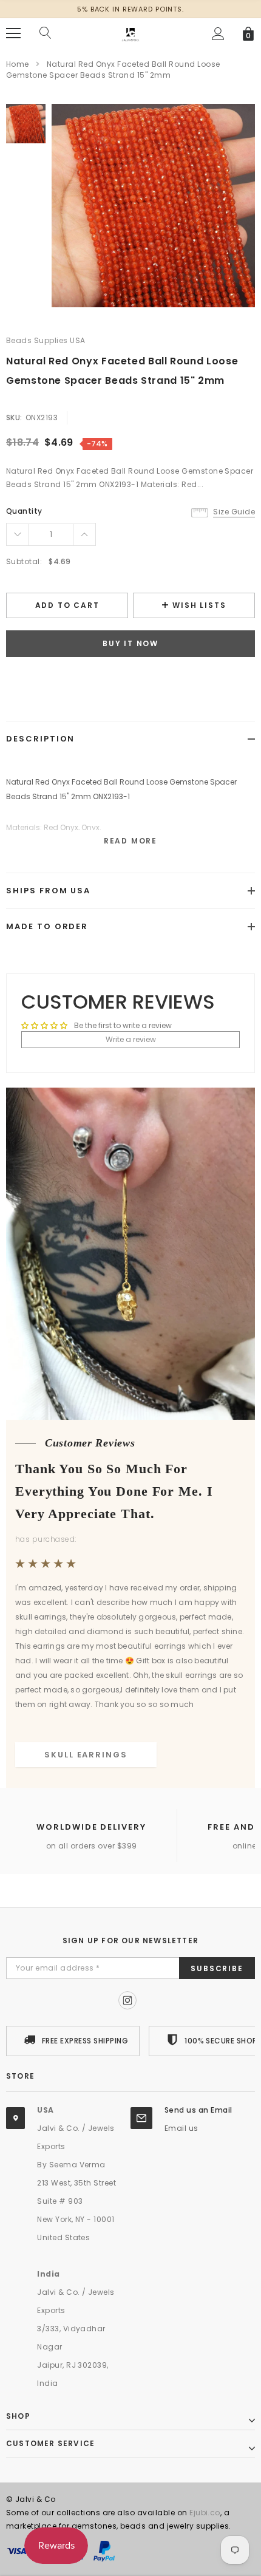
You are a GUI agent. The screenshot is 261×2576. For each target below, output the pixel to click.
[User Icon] (218, 34)
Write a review (131, 1039)
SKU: (14, 417)
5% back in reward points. (130, 9)
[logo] (130, 32)
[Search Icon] (46, 33)
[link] (26, 124)
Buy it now (130, 643)
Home (18, 64)
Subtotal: (24, 561)
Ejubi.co (205, 2513)
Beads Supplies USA (46, 340)
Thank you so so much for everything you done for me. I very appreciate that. (114, 1491)
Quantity (24, 511)
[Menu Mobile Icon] (13, 33)
